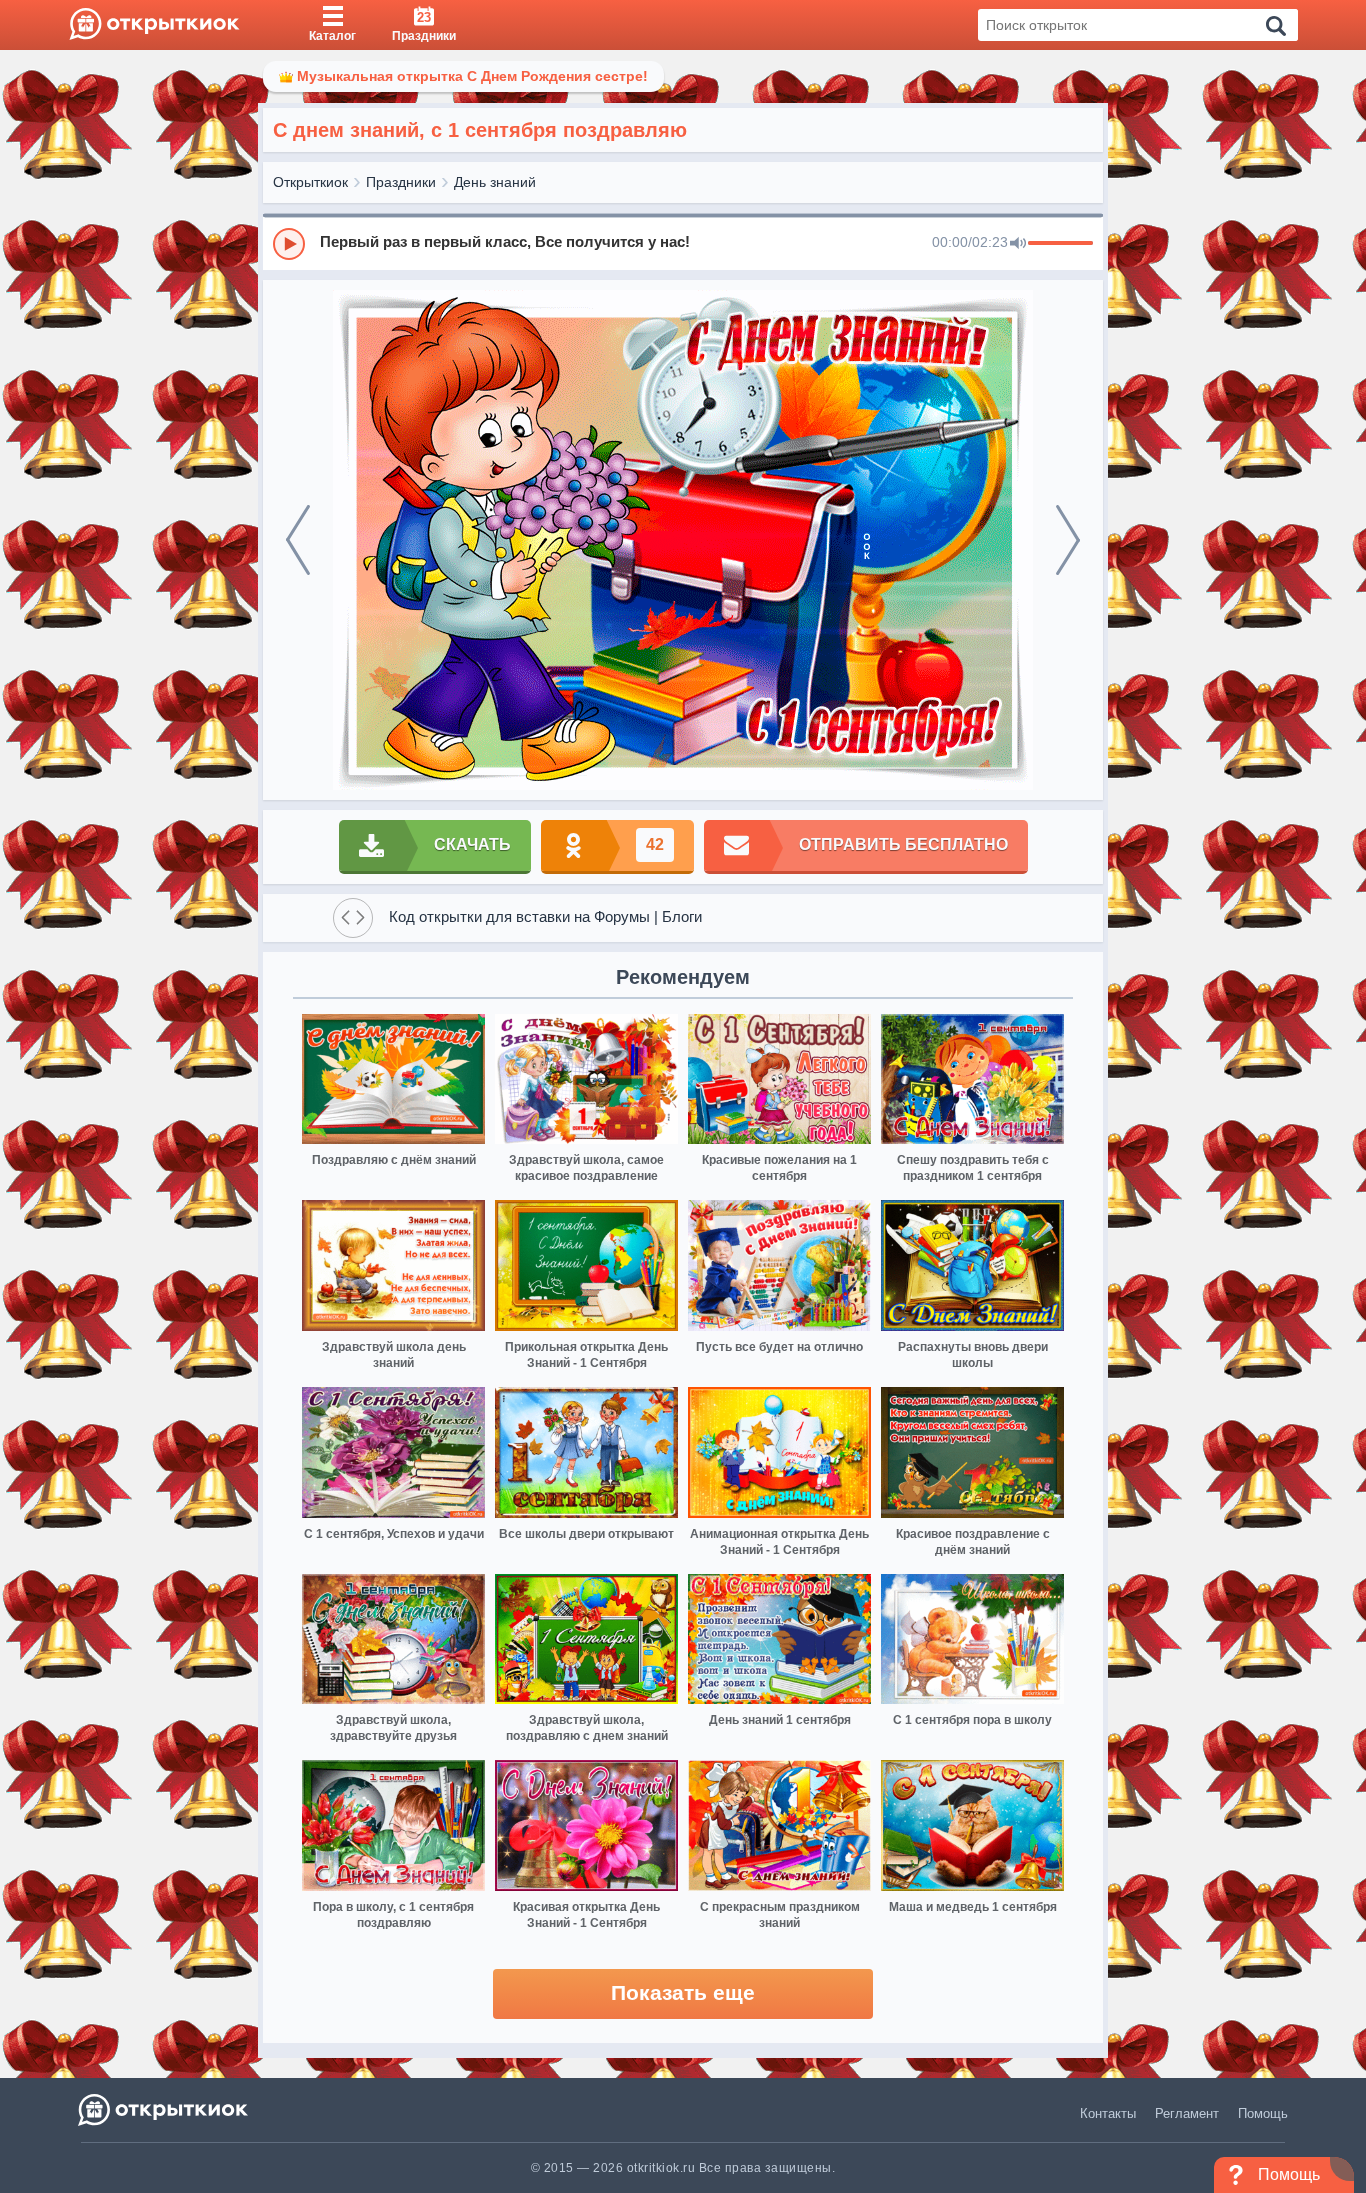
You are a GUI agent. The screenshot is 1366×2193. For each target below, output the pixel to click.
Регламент (1187, 2113)
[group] (683, 243)
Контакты (1108, 2113)
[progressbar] (1060, 244)
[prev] (298, 540)
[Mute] (1018, 244)
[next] (1068, 540)
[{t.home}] (164, 2109)
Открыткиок (310, 182)
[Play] (289, 244)
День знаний (495, 182)
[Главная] (154, 25)
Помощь (1263, 2113)
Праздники (401, 182)
